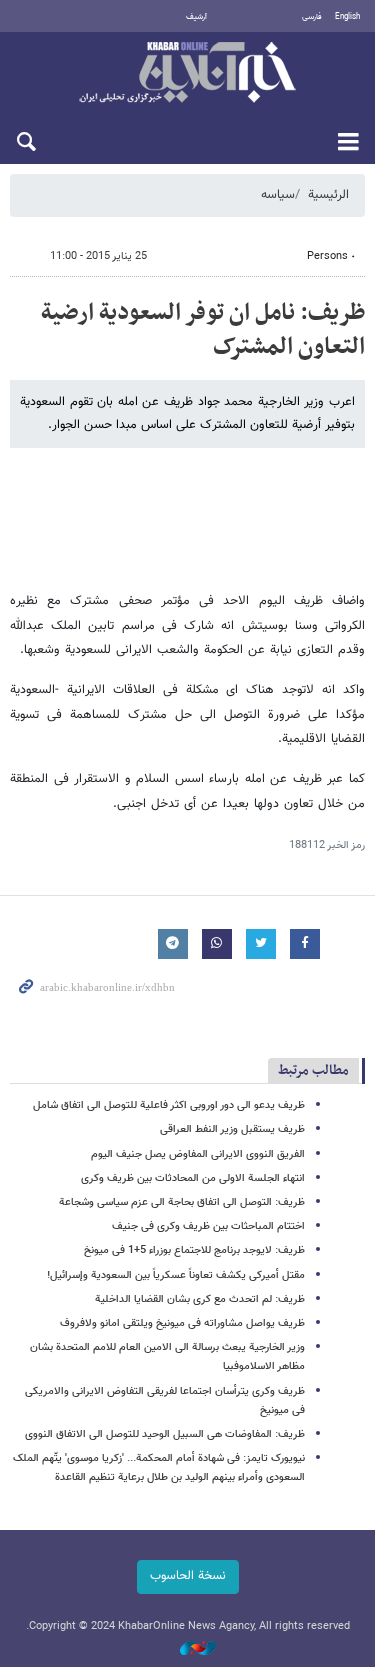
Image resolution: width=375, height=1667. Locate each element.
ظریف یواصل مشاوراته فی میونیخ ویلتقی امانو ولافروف (182, 1323)
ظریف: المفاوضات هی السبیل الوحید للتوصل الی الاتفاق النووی (165, 1434)
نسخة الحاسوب (188, 1576)
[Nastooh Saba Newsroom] (188, 1648)
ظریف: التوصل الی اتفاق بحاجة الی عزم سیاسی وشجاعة (182, 1202)
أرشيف (196, 17)
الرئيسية (328, 195)
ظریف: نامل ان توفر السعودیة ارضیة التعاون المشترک (203, 330)
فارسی (312, 17)
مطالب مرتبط (313, 1070)
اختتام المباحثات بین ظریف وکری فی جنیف (208, 1226)
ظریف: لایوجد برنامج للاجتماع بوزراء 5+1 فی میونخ (194, 1250)
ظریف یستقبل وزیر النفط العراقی (232, 1129)
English (347, 17)
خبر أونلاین (187, 74)
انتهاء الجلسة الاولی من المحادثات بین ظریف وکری (193, 1178)
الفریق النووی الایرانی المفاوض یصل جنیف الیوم (198, 1154)
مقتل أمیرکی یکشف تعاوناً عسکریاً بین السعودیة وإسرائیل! (176, 1275)
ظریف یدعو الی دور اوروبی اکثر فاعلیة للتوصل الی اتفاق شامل (169, 1105)
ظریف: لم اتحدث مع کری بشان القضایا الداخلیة (200, 1299)
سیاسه (278, 195)
